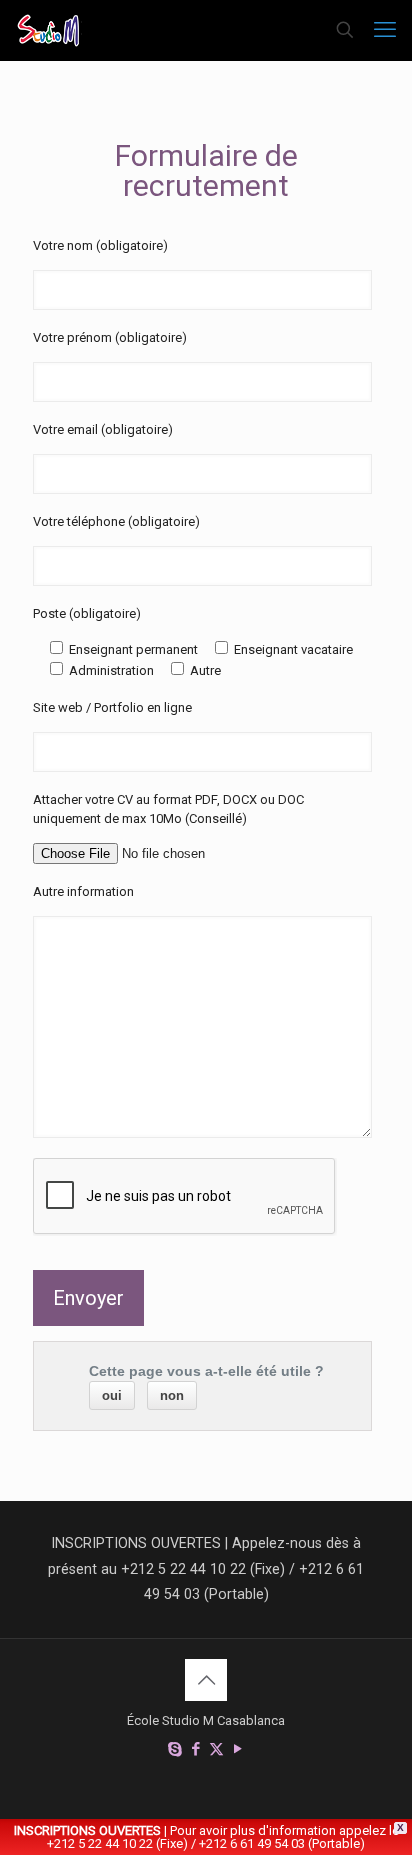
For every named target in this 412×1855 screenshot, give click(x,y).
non (172, 1395)
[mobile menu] (385, 30)
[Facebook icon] (195, 1749)
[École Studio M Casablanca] (48, 30)
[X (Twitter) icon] (216, 1749)
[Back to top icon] (206, 1680)
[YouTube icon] (237, 1749)
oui (112, 1395)
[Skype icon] (174, 1749)
